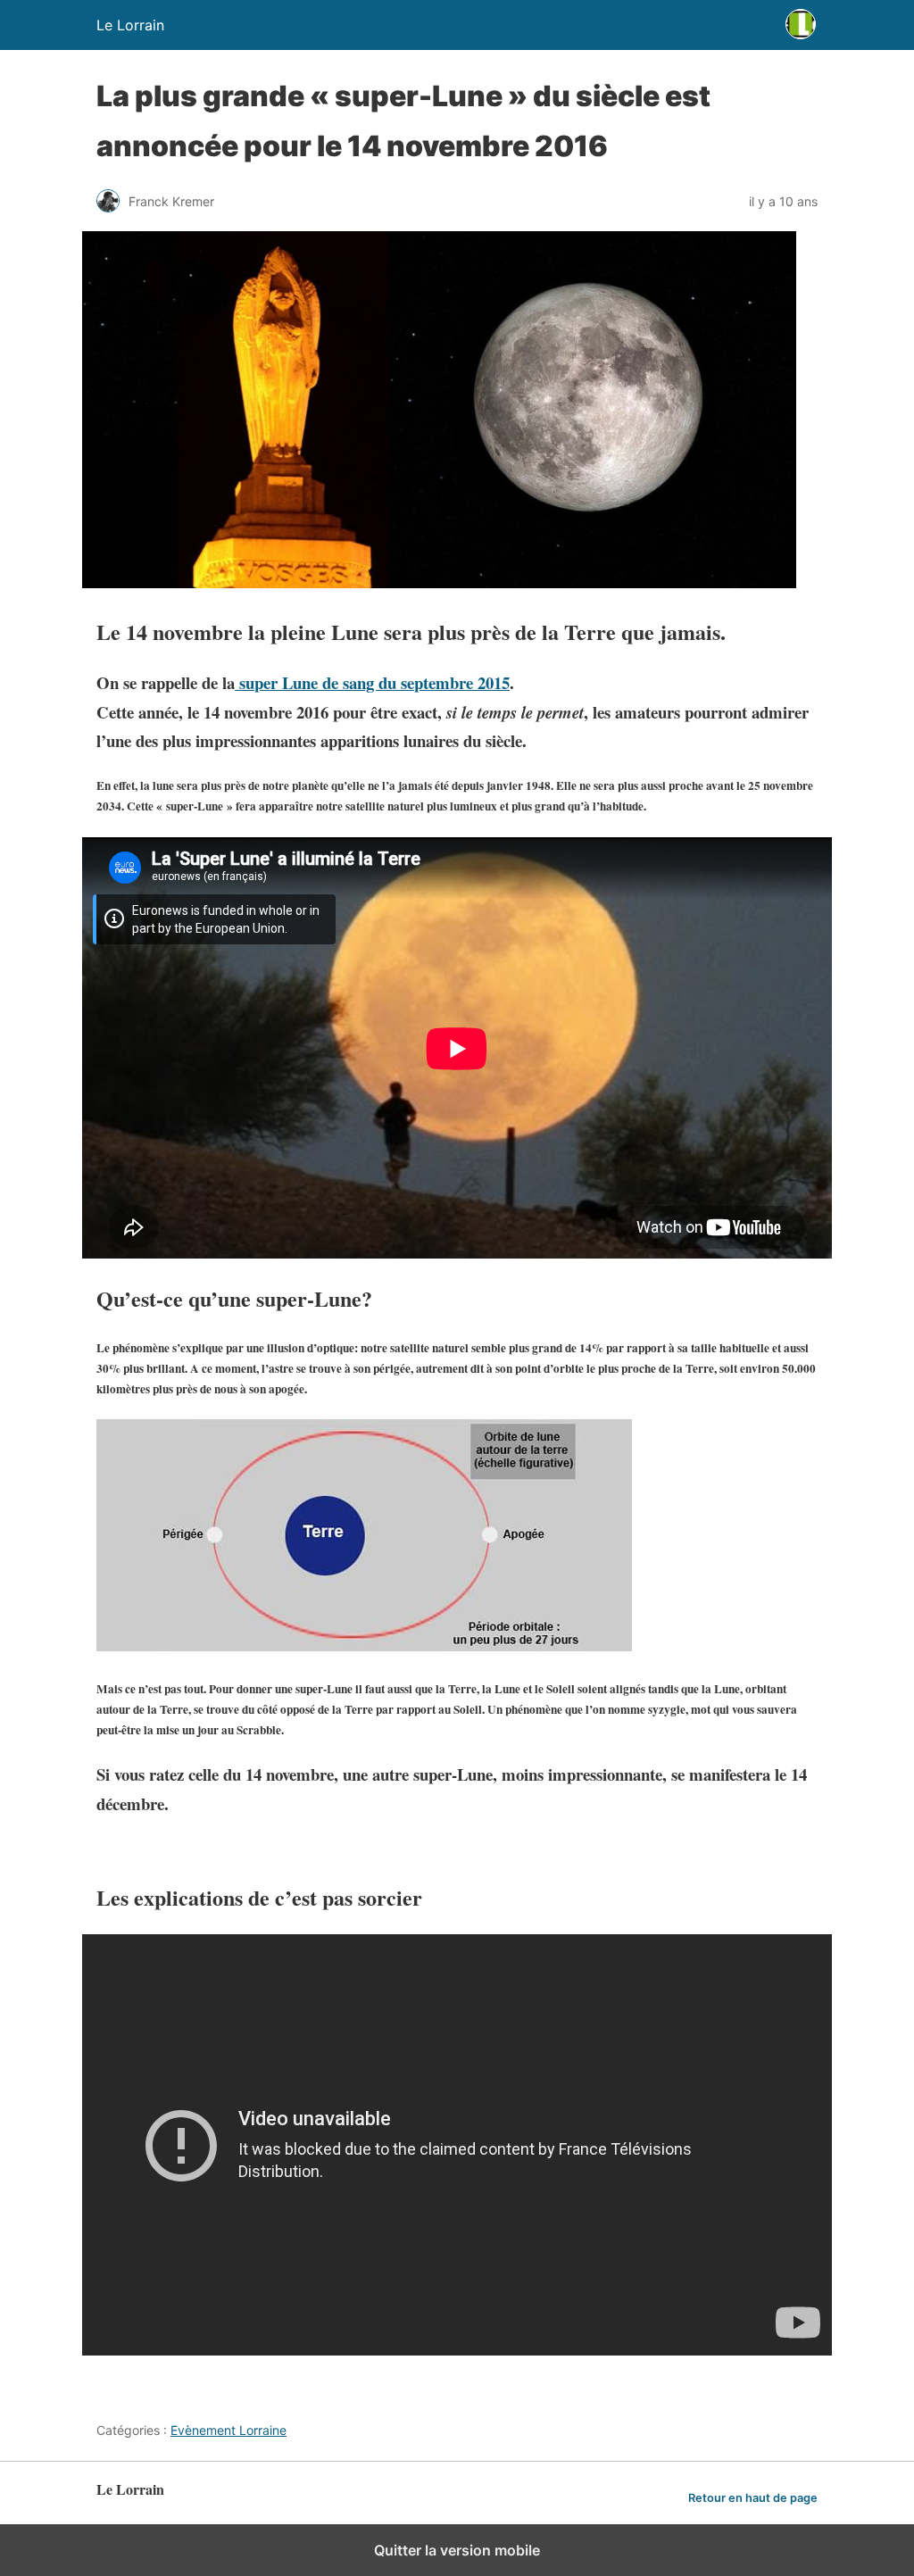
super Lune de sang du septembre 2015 (372, 682)
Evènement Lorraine (228, 2430)
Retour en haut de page (753, 2498)
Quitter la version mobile (457, 2550)
